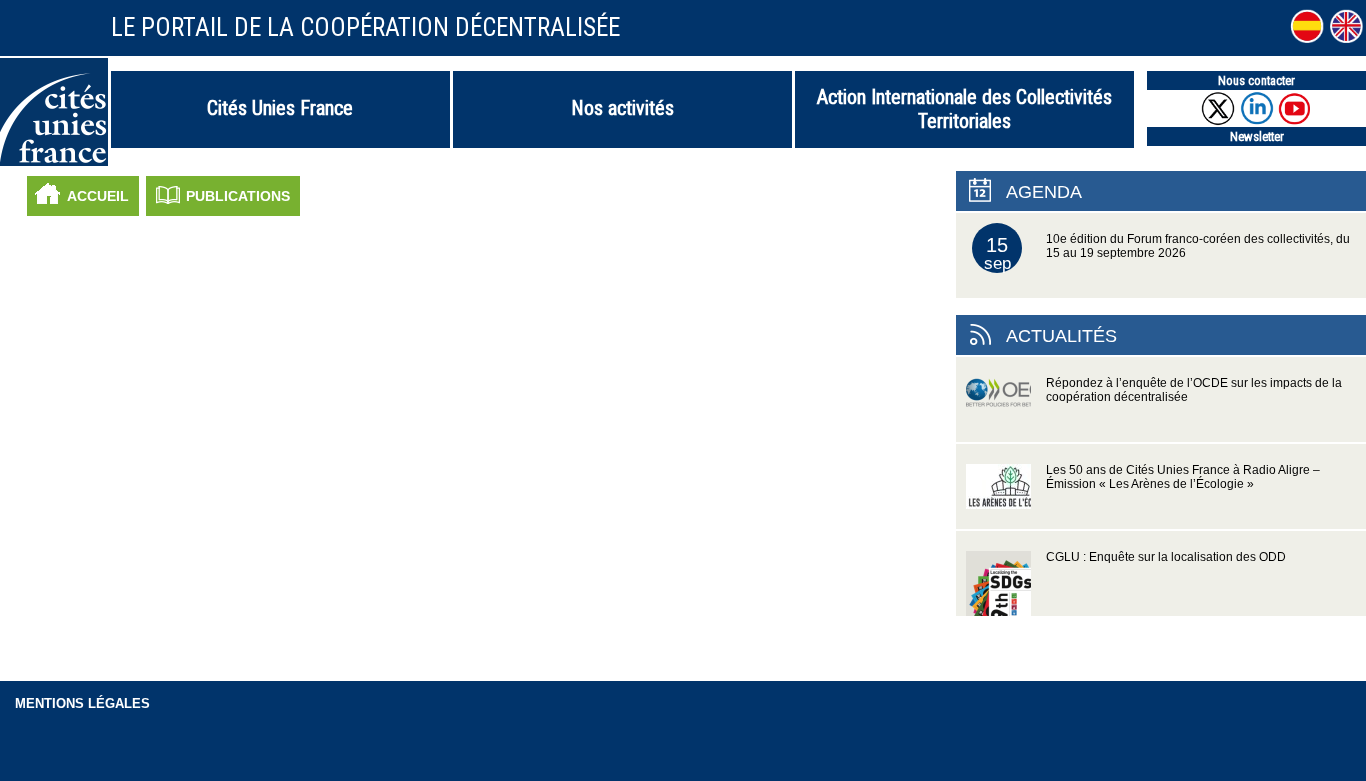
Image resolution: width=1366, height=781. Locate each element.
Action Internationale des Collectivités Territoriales (964, 109)
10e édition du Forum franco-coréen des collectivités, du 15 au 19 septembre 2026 (1167, 253)
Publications (238, 196)
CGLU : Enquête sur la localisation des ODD (1166, 557)
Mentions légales (82, 703)
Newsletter (1257, 136)
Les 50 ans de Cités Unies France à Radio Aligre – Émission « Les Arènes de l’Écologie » (1183, 477)
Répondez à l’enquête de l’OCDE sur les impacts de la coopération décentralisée (1194, 390)
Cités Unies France (280, 108)
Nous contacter (1256, 80)
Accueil (98, 196)
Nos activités (622, 108)
